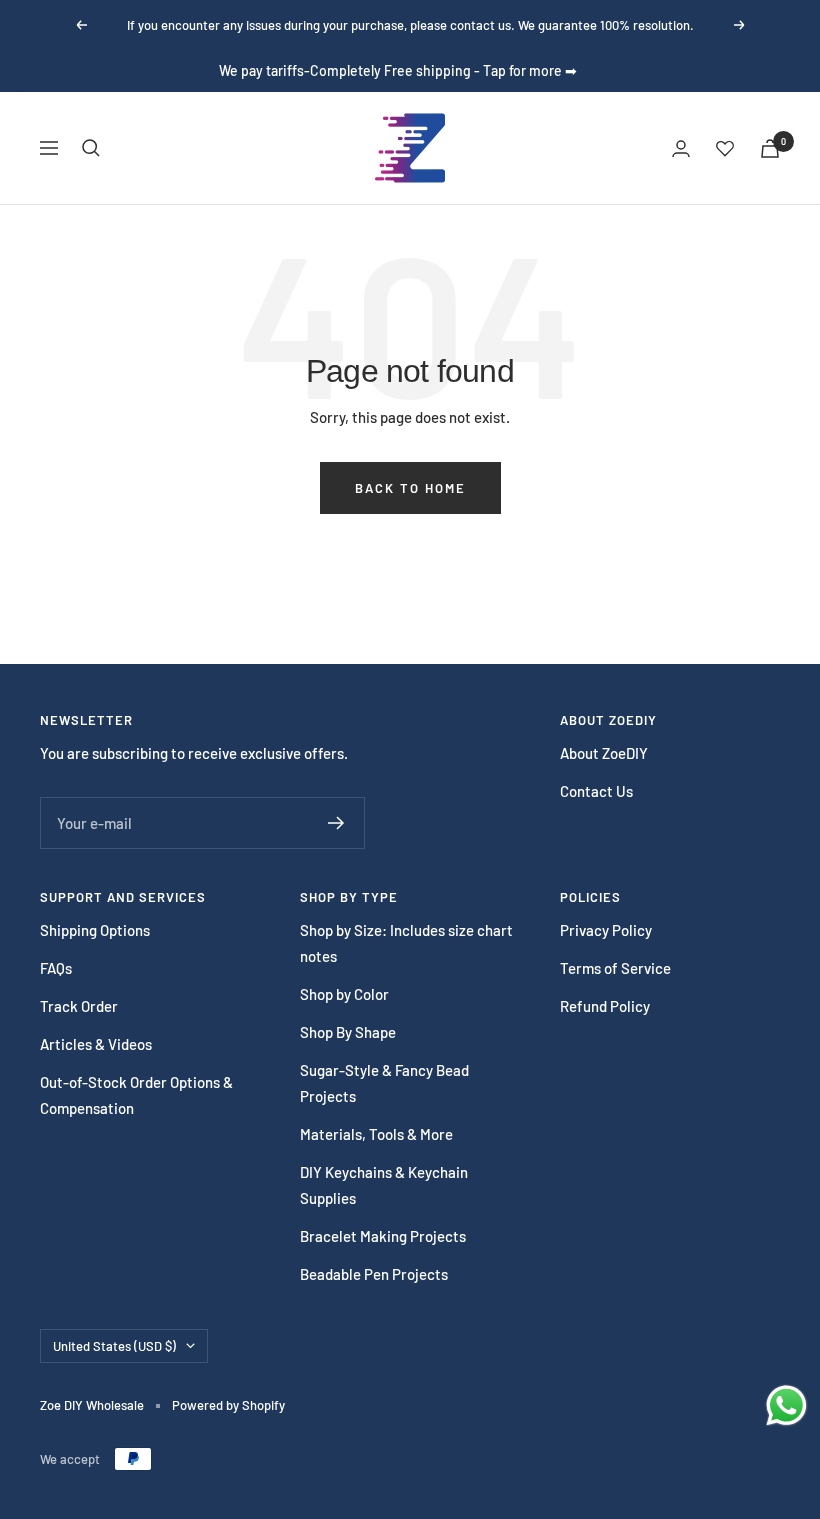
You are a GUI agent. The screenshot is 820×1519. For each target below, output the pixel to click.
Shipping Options (95, 930)
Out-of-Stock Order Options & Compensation (136, 1095)
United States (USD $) (114, 1346)
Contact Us (596, 791)
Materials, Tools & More (376, 1134)
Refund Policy (605, 1006)
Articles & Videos (96, 1044)
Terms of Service (615, 968)
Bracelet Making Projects (383, 1236)
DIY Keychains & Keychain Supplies (384, 1185)
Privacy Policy (606, 930)
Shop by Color (344, 994)
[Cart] (770, 148)
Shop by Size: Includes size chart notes (406, 943)
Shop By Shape (348, 1032)
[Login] (681, 148)
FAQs (56, 968)
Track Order (79, 1006)
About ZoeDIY (604, 753)
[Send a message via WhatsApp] (786, 1405)
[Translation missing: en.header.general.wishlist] (725, 148)
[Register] (336, 823)
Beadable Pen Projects (374, 1274)
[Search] (91, 148)
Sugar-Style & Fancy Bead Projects (384, 1083)
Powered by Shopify (228, 1405)
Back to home (410, 488)
